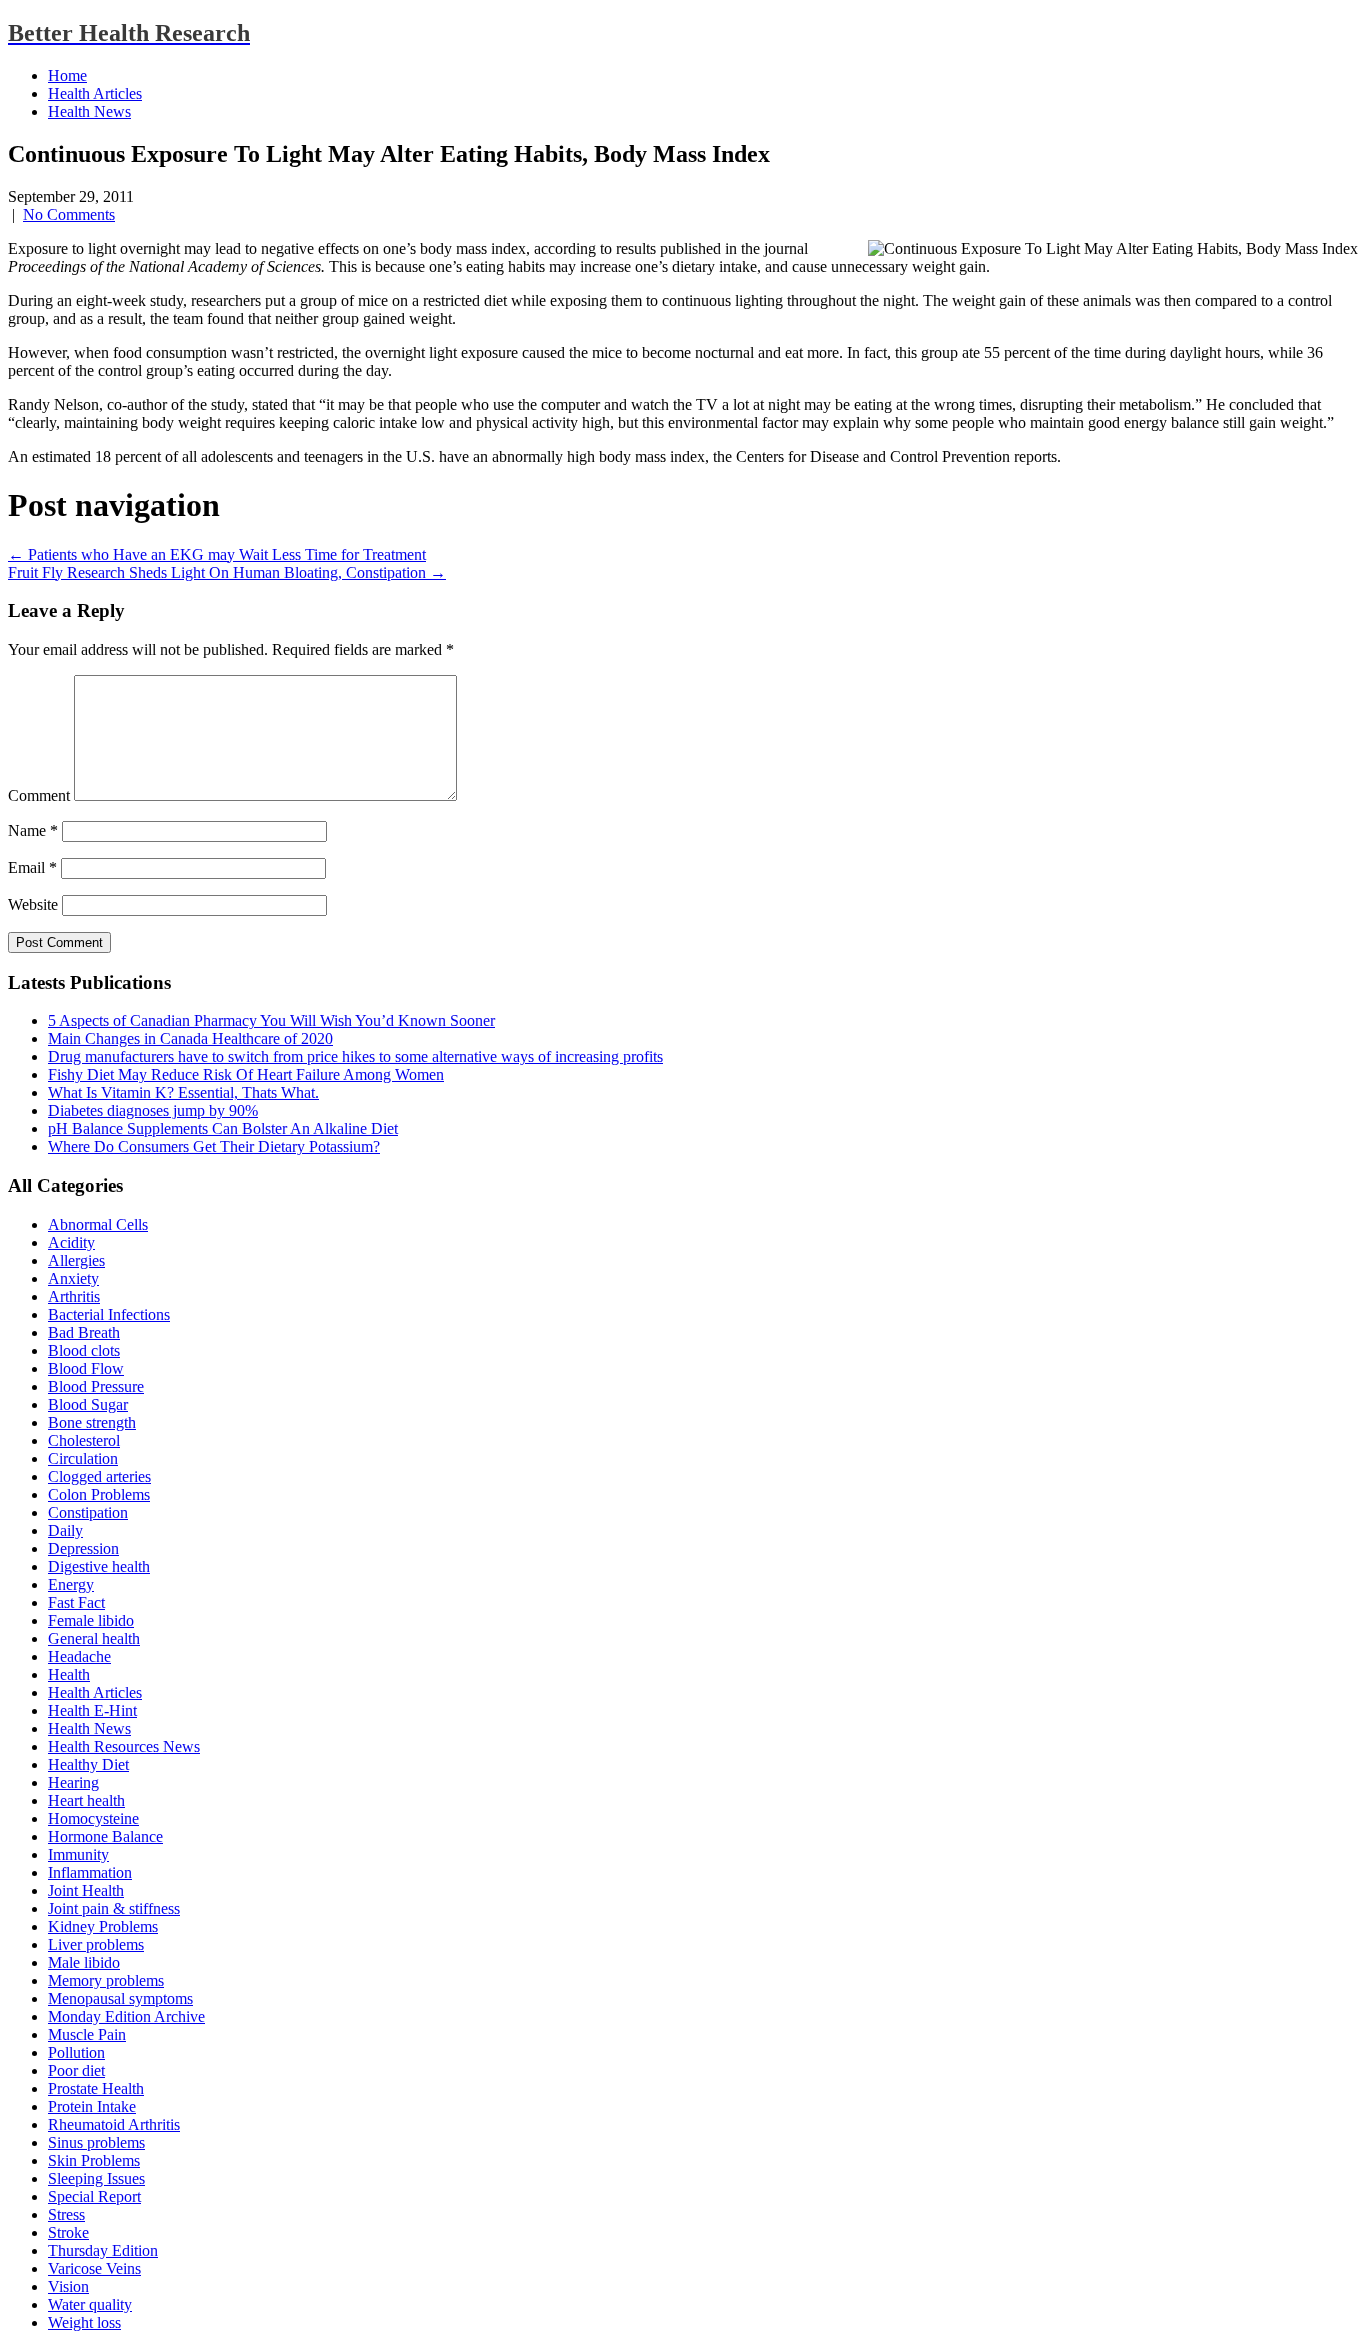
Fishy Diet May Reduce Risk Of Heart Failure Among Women (246, 1074)
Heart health (86, 1800)
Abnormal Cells (98, 1224)
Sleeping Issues (96, 2178)
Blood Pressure (96, 1386)
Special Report (94, 2196)
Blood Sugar (88, 1404)
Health (69, 1674)
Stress (66, 2214)
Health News (89, 111)
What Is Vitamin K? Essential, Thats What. (183, 1092)
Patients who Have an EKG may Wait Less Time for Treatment (217, 554)
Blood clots (84, 1350)
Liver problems (96, 1944)
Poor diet (76, 2070)
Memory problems (106, 1980)
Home (67, 75)
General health (94, 1638)
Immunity (78, 1854)
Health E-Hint (92, 1710)
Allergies (76, 1260)
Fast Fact (76, 1602)
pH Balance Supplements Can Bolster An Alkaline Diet (223, 1128)
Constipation (88, 1512)
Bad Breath (84, 1332)
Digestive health (99, 1566)
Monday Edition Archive (126, 2016)
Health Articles (95, 93)
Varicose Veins (94, 2268)
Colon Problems (99, 1494)
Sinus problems (96, 2142)
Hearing (73, 1782)
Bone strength (92, 1422)
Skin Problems (94, 2160)
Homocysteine (93, 1818)
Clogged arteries (99, 1476)
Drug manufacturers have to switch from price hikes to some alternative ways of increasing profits (355, 1056)
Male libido (84, 1962)
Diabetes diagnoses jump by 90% (153, 1110)
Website (33, 904)
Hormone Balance (105, 1836)
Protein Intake (92, 2106)
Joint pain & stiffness (114, 1908)
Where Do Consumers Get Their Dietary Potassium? (214, 1146)
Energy (71, 1584)
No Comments (69, 214)
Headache (79, 1656)
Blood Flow (86, 1368)
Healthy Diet (88, 1764)
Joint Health (86, 1890)
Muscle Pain (87, 2034)
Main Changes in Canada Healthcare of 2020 (190, 1038)
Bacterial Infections (109, 1314)
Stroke (68, 2232)
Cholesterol (84, 1440)
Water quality (90, 2304)
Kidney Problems (103, 1926)
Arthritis (74, 1296)
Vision (68, 2286)
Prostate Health (96, 2088)
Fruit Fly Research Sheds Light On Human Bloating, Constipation (227, 572)
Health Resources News (124, 1746)
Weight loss (84, 2322)
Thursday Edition (103, 2250)
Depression (83, 1548)
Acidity (71, 1242)
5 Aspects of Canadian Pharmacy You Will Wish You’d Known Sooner (271, 1020)
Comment (39, 795)
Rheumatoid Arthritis (114, 2124)
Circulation (83, 1458)
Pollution (76, 2052)
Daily (65, 1530)
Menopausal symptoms (120, 1998)
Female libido (91, 1620)
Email (32, 867)
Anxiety (73, 1278)
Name (33, 830)
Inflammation (90, 1872)
